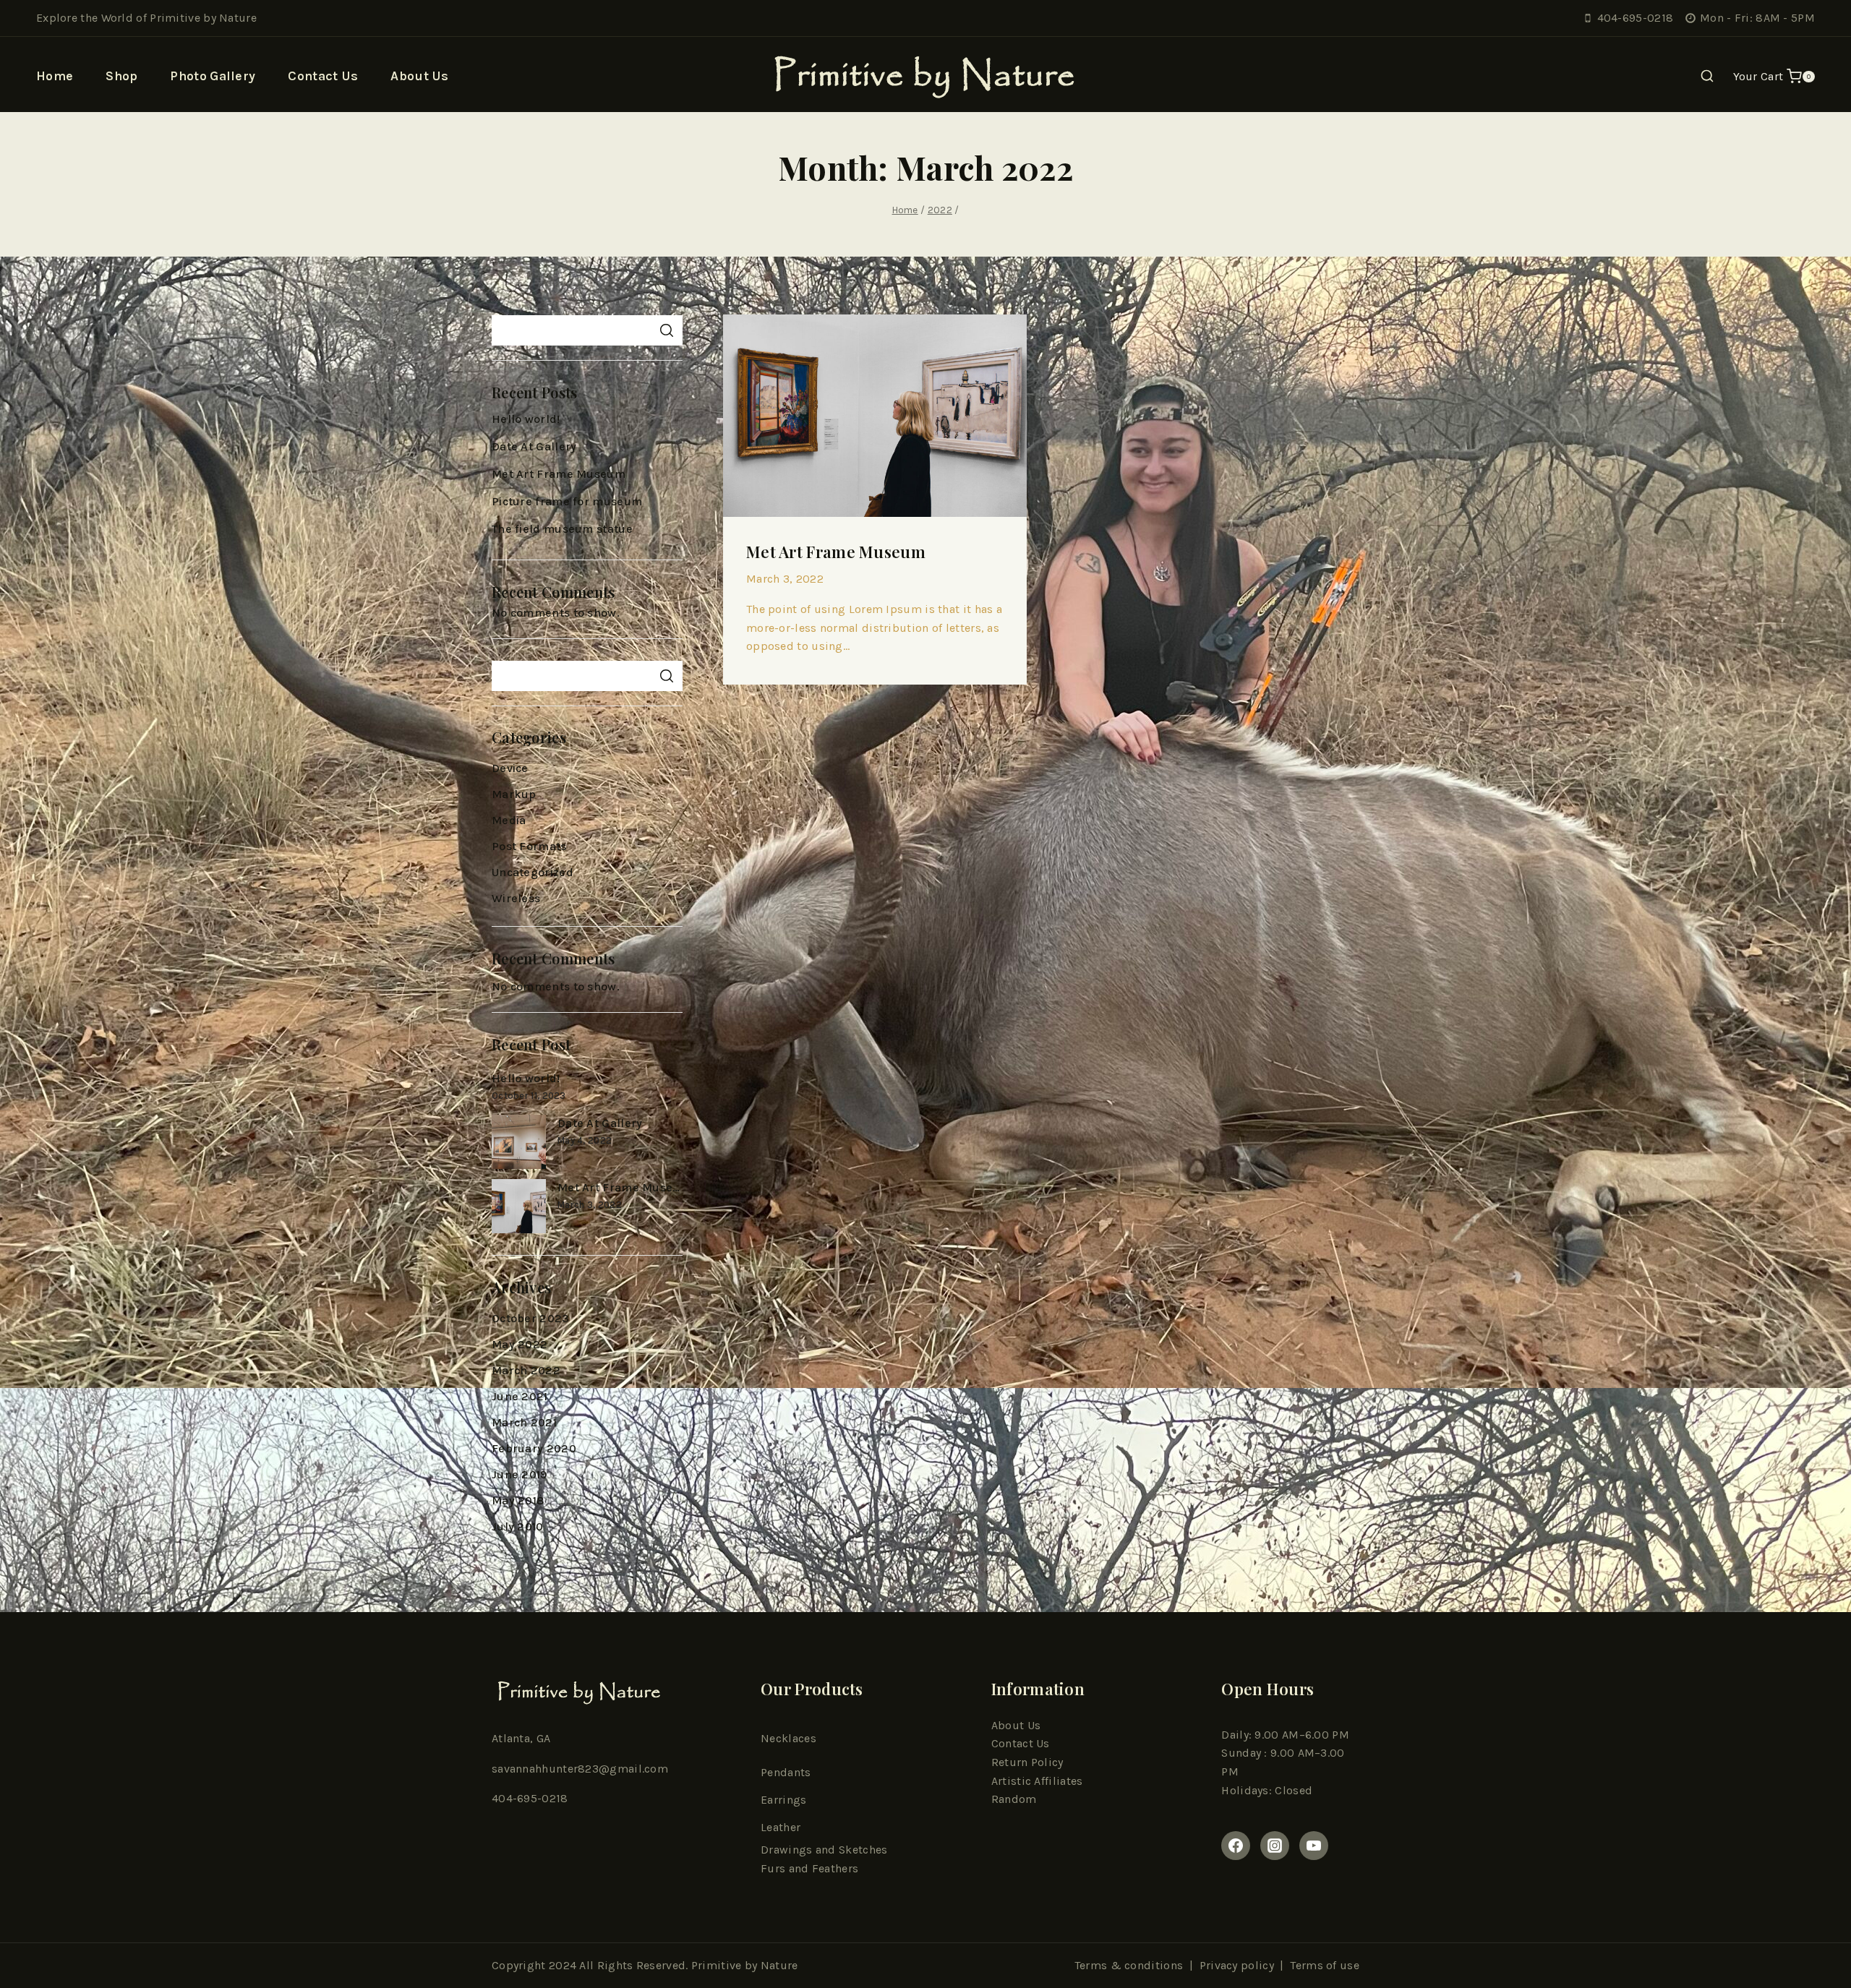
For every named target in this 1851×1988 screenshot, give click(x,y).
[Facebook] (1236, 1846)
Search (666, 330)
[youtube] (1314, 1846)
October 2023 (531, 1318)
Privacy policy (1237, 1965)
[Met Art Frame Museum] (519, 1206)
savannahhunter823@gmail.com (580, 1769)
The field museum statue (562, 529)
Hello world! (526, 419)
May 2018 (518, 1500)
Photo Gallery (213, 76)
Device (510, 768)
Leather (781, 1827)
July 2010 (518, 1526)
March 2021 (524, 1422)
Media (509, 820)
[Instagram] (1275, 1846)
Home (55, 76)
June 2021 (520, 1396)
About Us (419, 76)
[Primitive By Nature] (926, 76)
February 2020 (534, 1448)
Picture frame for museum (567, 501)
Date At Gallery (534, 446)
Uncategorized (533, 872)
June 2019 (520, 1474)
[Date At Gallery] (519, 1142)
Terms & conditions (1129, 1965)
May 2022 (520, 1344)
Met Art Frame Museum (836, 552)
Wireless (516, 898)
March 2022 (526, 1370)
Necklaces (788, 1738)
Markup (514, 794)
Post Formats (529, 846)
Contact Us (323, 76)
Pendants (786, 1772)
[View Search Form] (1707, 77)
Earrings (783, 1800)
